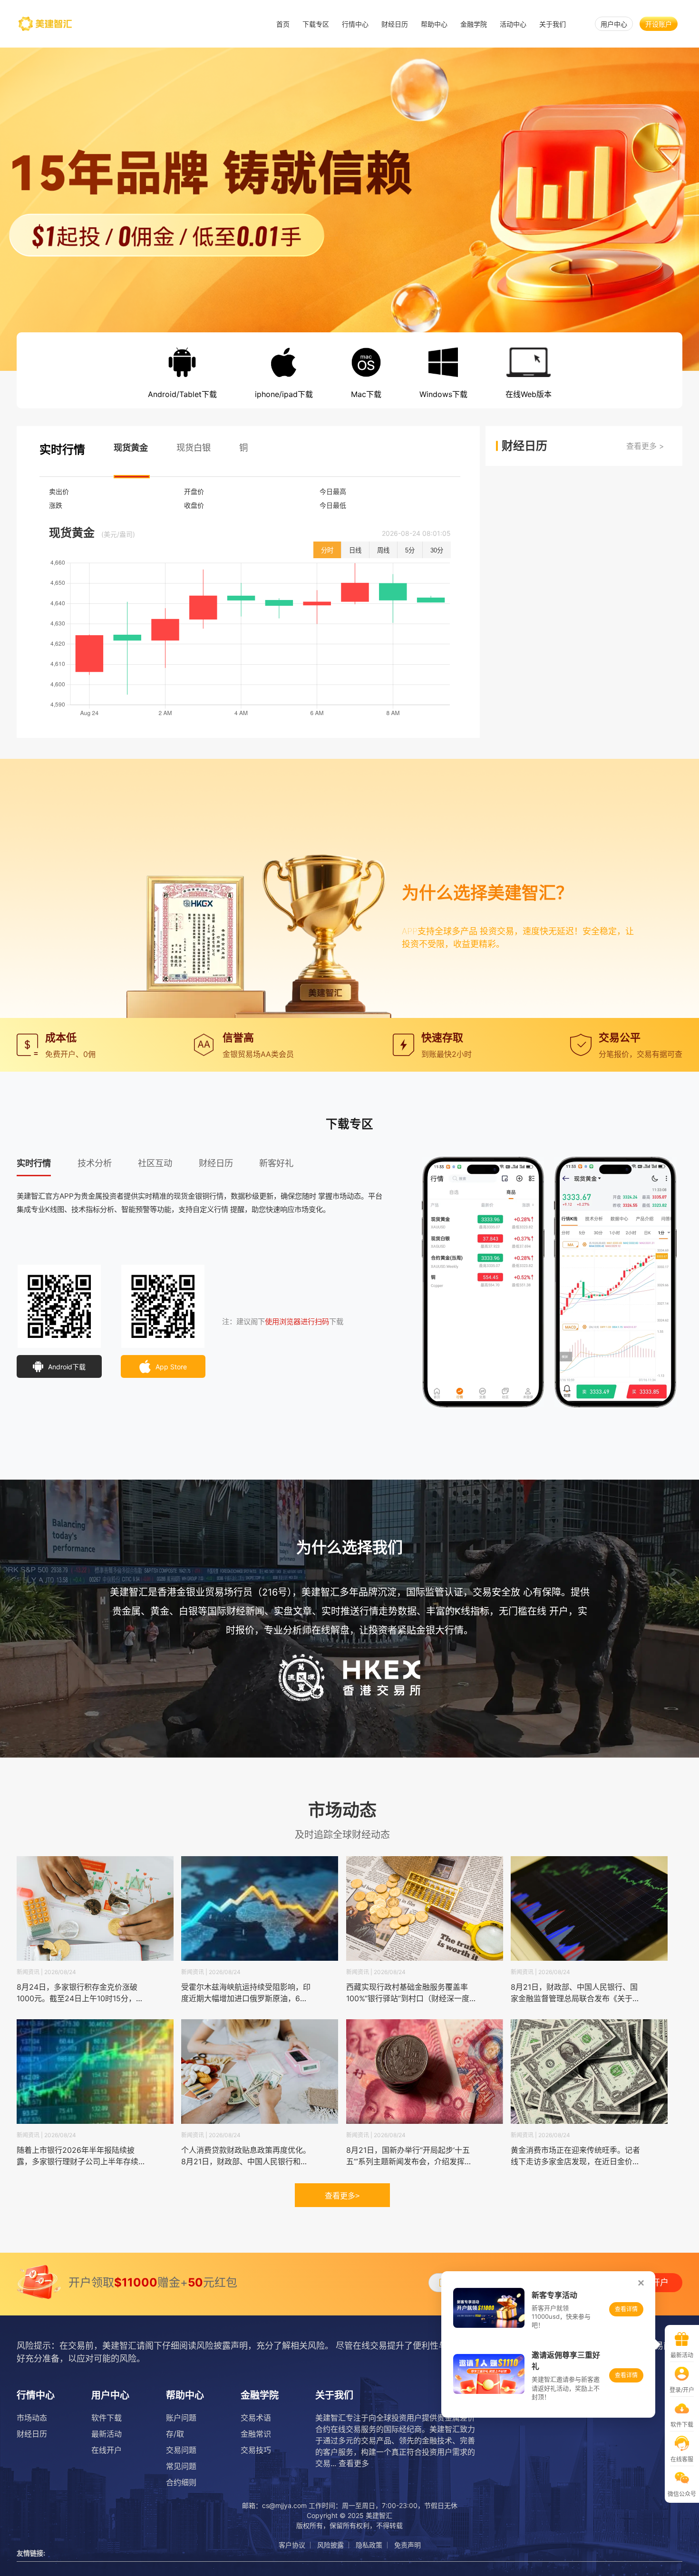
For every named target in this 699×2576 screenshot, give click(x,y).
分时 (327, 550)
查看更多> (342, 2196)
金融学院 (474, 24)
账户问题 (181, 2418)
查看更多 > (645, 446)
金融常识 (256, 2434)
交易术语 (256, 2418)
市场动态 (32, 2418)
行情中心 (355, 24)
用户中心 (614, 24)
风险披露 (330, 2545)
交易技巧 (256, 2450)
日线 (355, 550)
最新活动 (107, 2434)
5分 (410, 550)
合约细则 (181, 2482)
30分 (437, 550)
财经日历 (395, 24)
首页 (283, 24)
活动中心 (513, 24)
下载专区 (316, 24)
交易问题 (181, 2450)
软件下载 (107, 2418)
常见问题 (181, 2466)
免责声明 (408, 2545)
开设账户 (659, 24)
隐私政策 (369, 2545)
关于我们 (553, 24)
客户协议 (292, 2545)
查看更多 (354, 2463)
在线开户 (107, 2450)
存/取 (175, 2434)
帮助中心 (434, 24)
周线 (383, 550)
